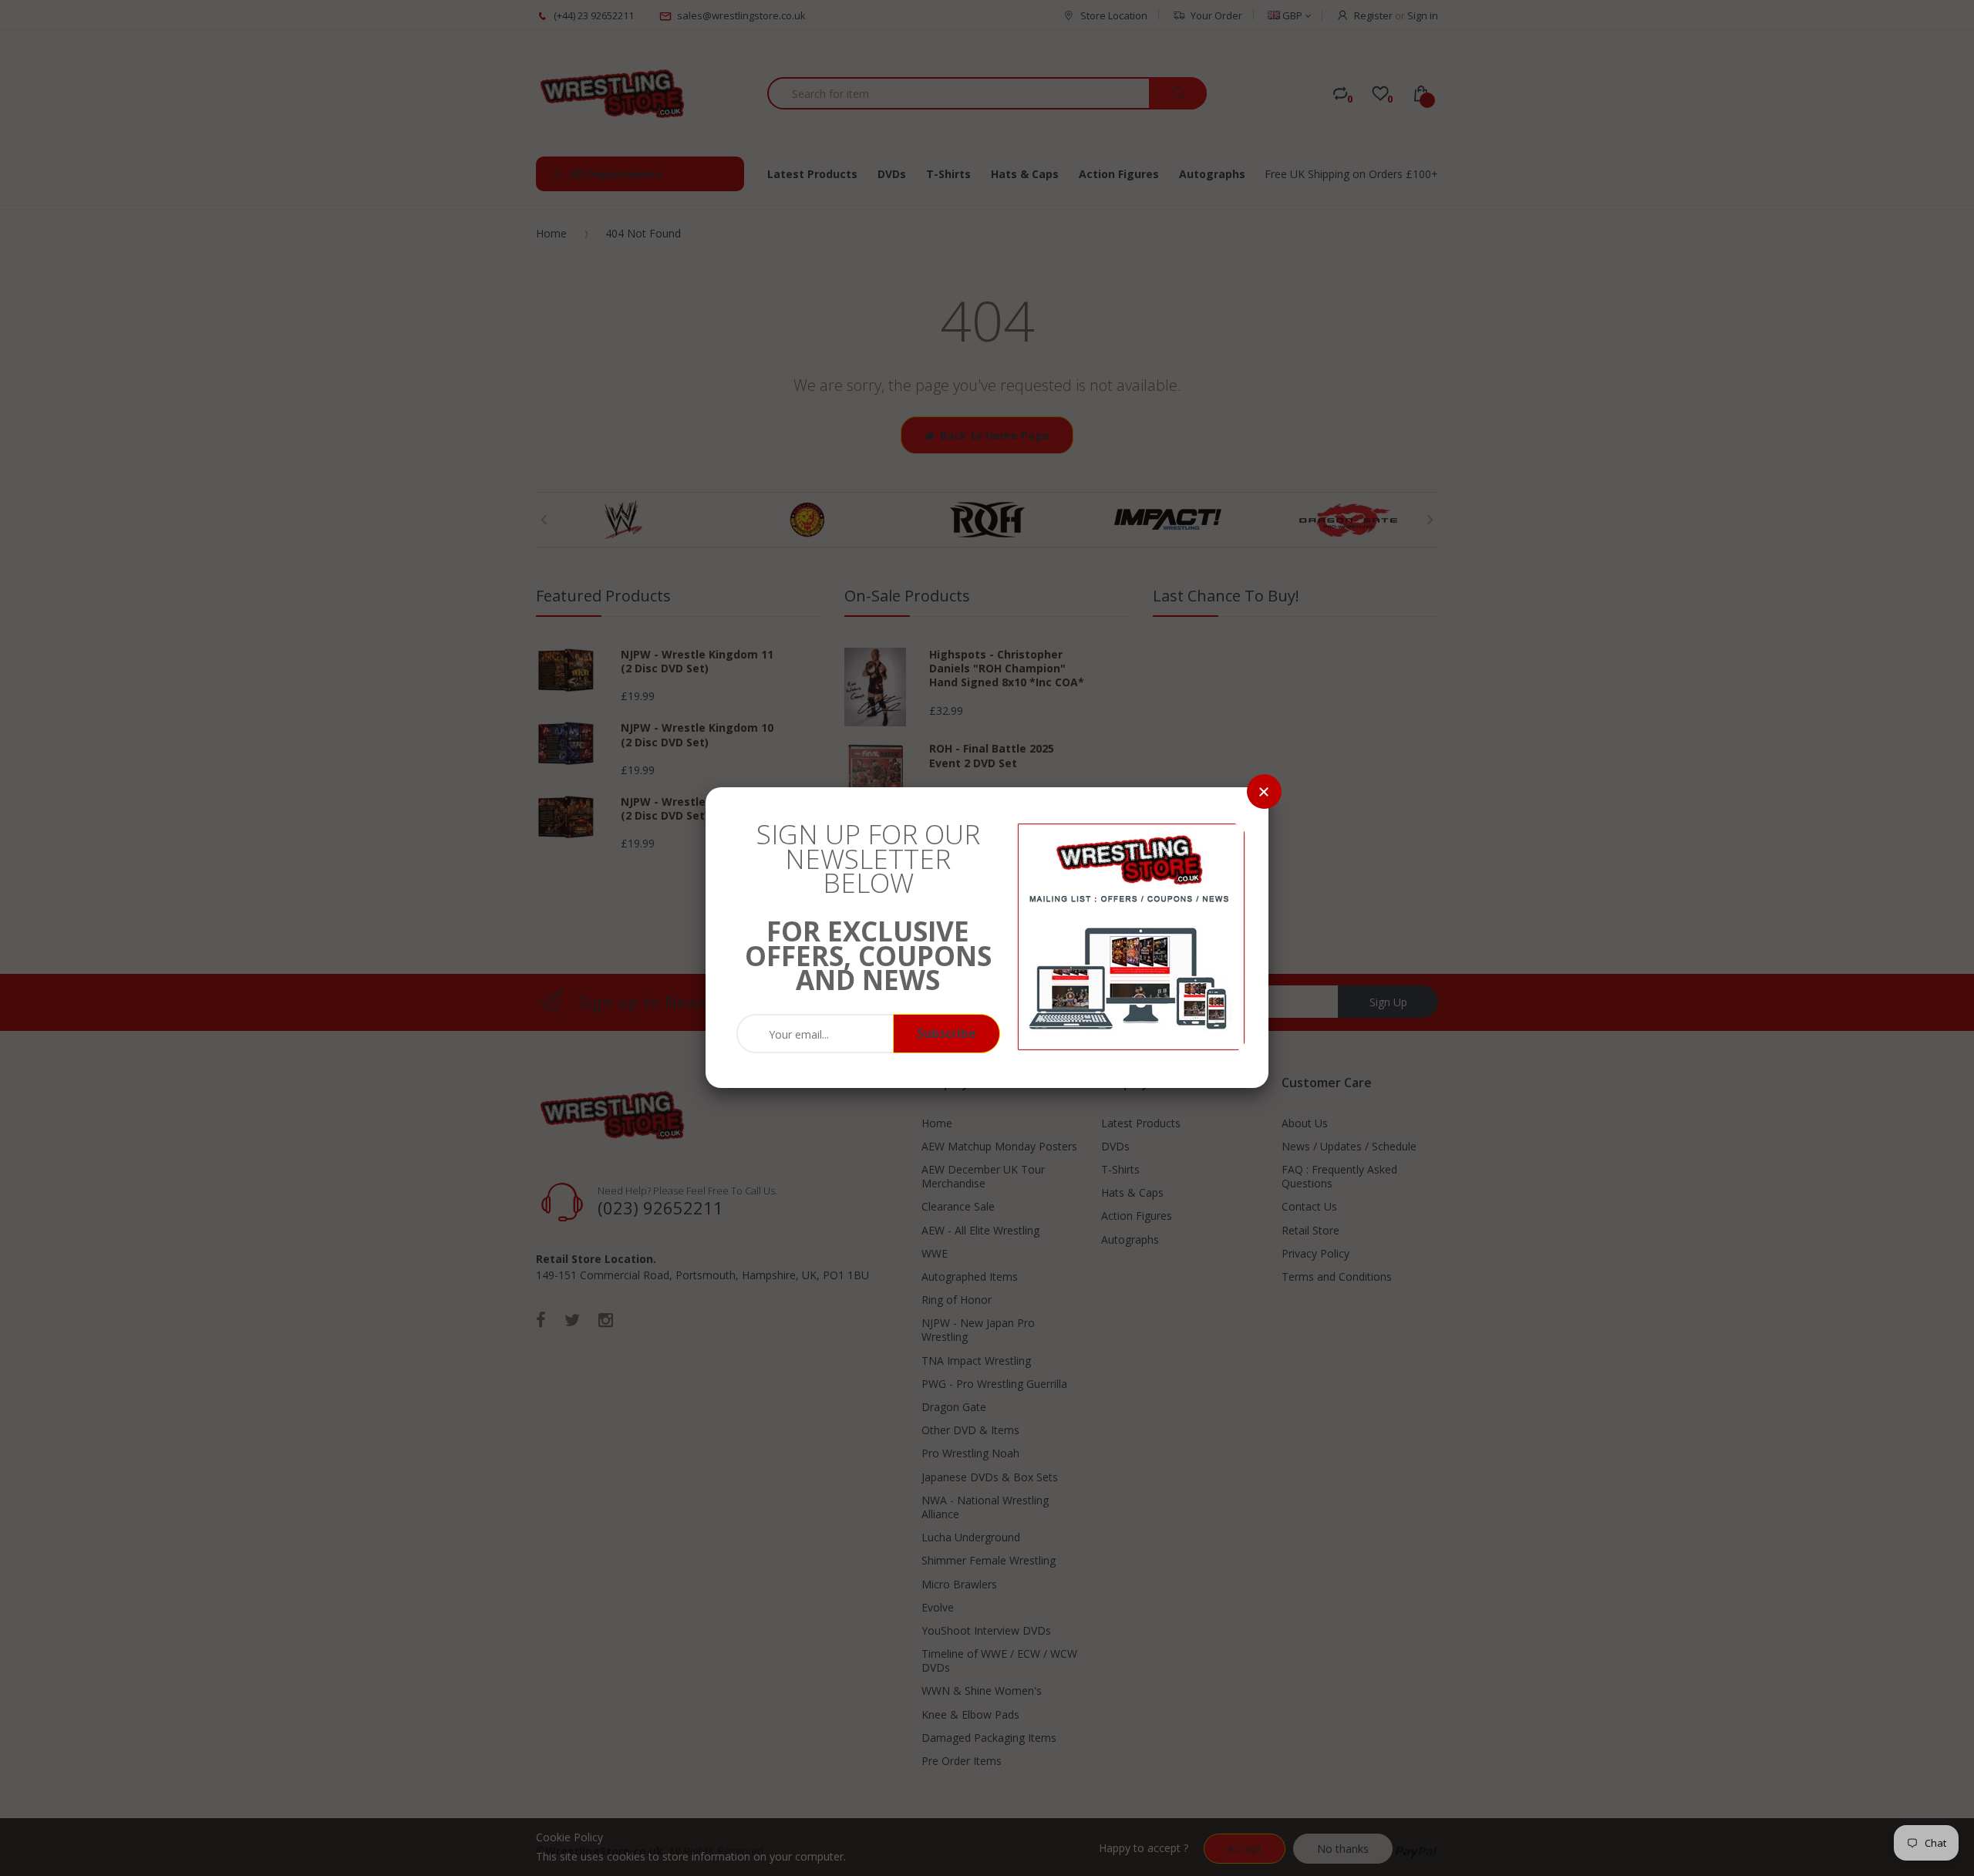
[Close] (1264, 791)
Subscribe (947, 1033)
